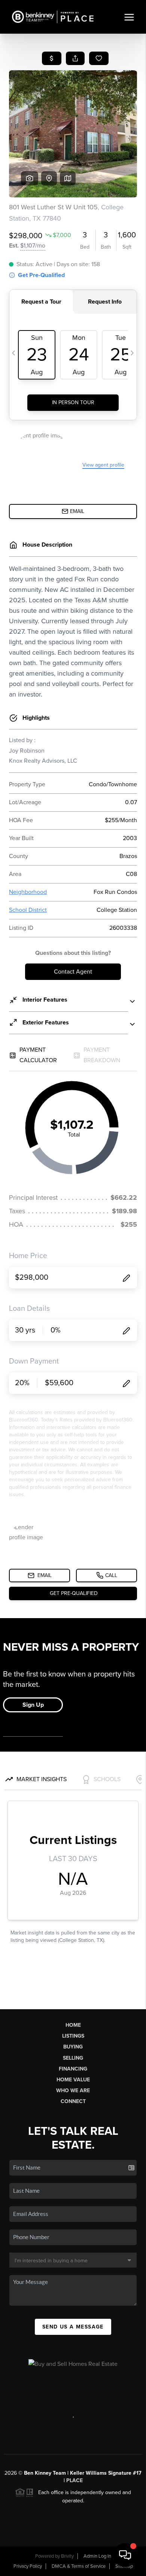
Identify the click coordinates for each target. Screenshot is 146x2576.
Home (73, 2025)
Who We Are (73, 2091)
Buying (73, 2047)
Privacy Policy (28, 2566)
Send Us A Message (73, 2327)
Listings (73, 2036)
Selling (73, 2058)
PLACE (74, 2480)
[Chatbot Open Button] (125, 2555)
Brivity (67, 2556)
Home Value (73, 2080)
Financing (73, 2069)
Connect (73, 2101)
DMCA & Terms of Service (79, 2566)
